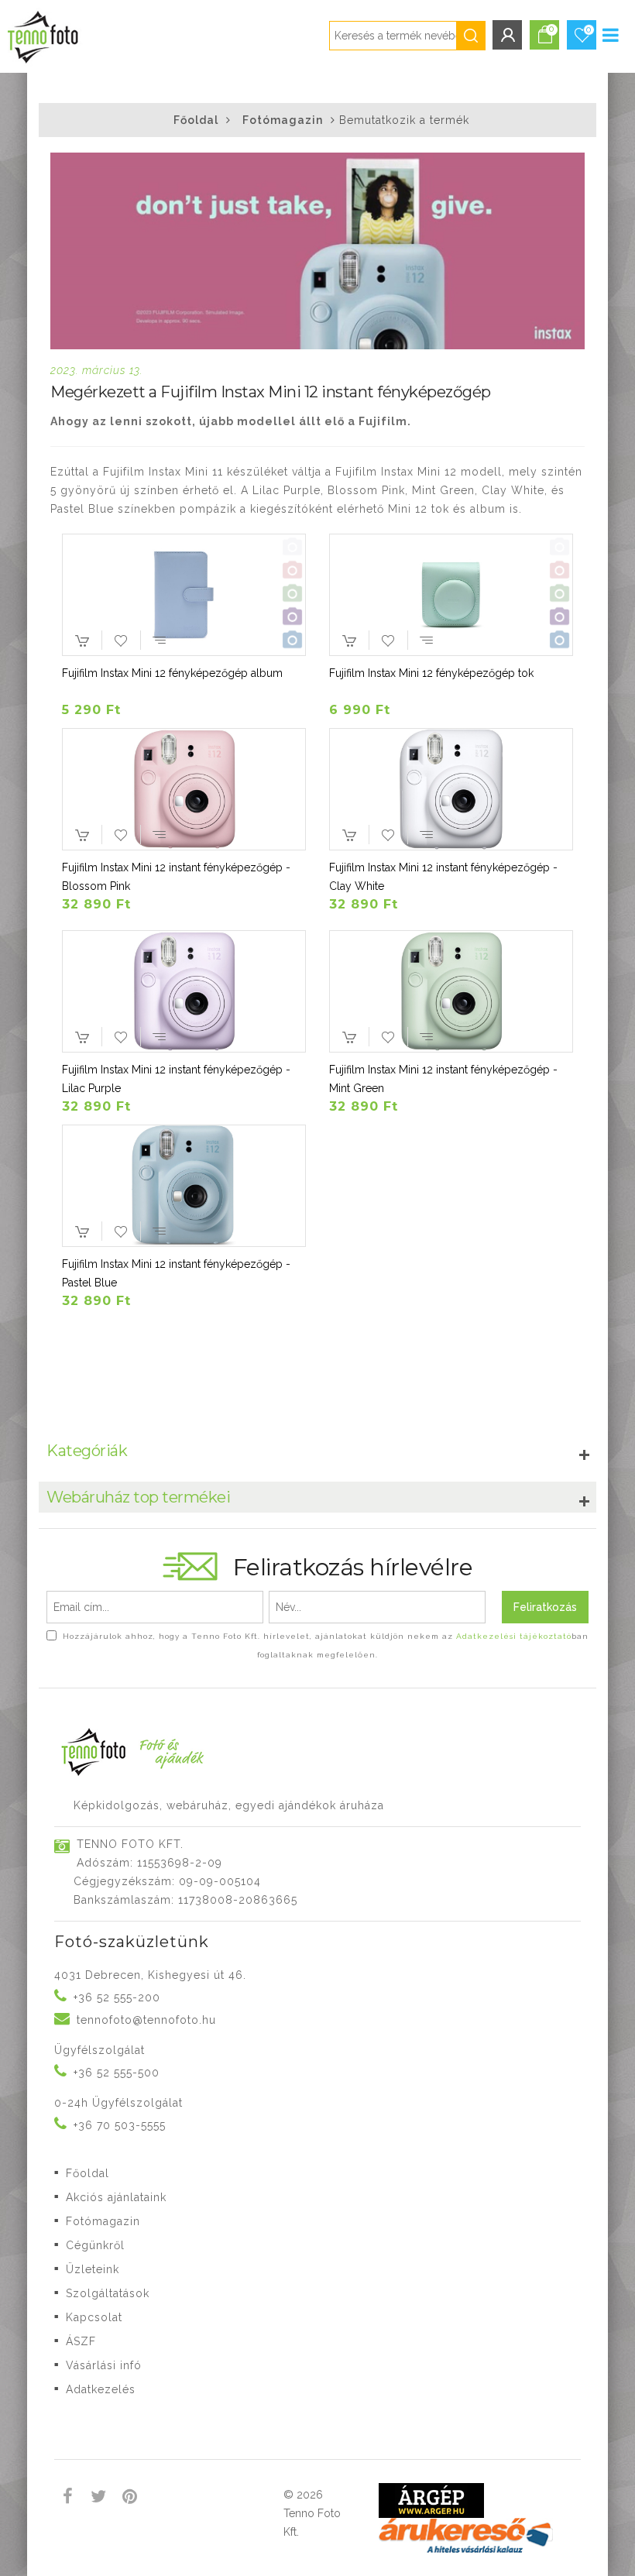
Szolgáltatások (108, 2293)
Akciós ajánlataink (116, 2197)
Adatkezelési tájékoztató (514, 1636)
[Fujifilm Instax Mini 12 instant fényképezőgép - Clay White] (451, 790)
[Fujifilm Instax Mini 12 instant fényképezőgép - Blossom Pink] (184, 790)
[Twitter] (99, 2499)
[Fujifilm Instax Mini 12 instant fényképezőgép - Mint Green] (451, 992)
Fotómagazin (283, 120)
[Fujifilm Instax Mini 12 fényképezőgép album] (184, 595)
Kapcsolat (94, 2317)
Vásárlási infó (104, 2365)
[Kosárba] (82, 644)
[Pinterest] (130, 2499)
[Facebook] (68, 2499)
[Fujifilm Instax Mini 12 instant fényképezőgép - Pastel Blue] (184, 1186)
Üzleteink (93, 2269)
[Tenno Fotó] (41, 34)
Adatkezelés (101, 2389)
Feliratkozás (545, 1607)
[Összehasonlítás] (160, 640)
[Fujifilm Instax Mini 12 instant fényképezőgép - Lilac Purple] (184, 992)
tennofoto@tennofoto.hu (146, 2020)
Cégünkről (95, 2245)
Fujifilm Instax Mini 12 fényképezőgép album (172, 673)
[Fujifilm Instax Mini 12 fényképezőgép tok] (451, 595)
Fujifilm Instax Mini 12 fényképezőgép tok (431, 673)
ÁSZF (81, 2341)
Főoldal (196, 120)
